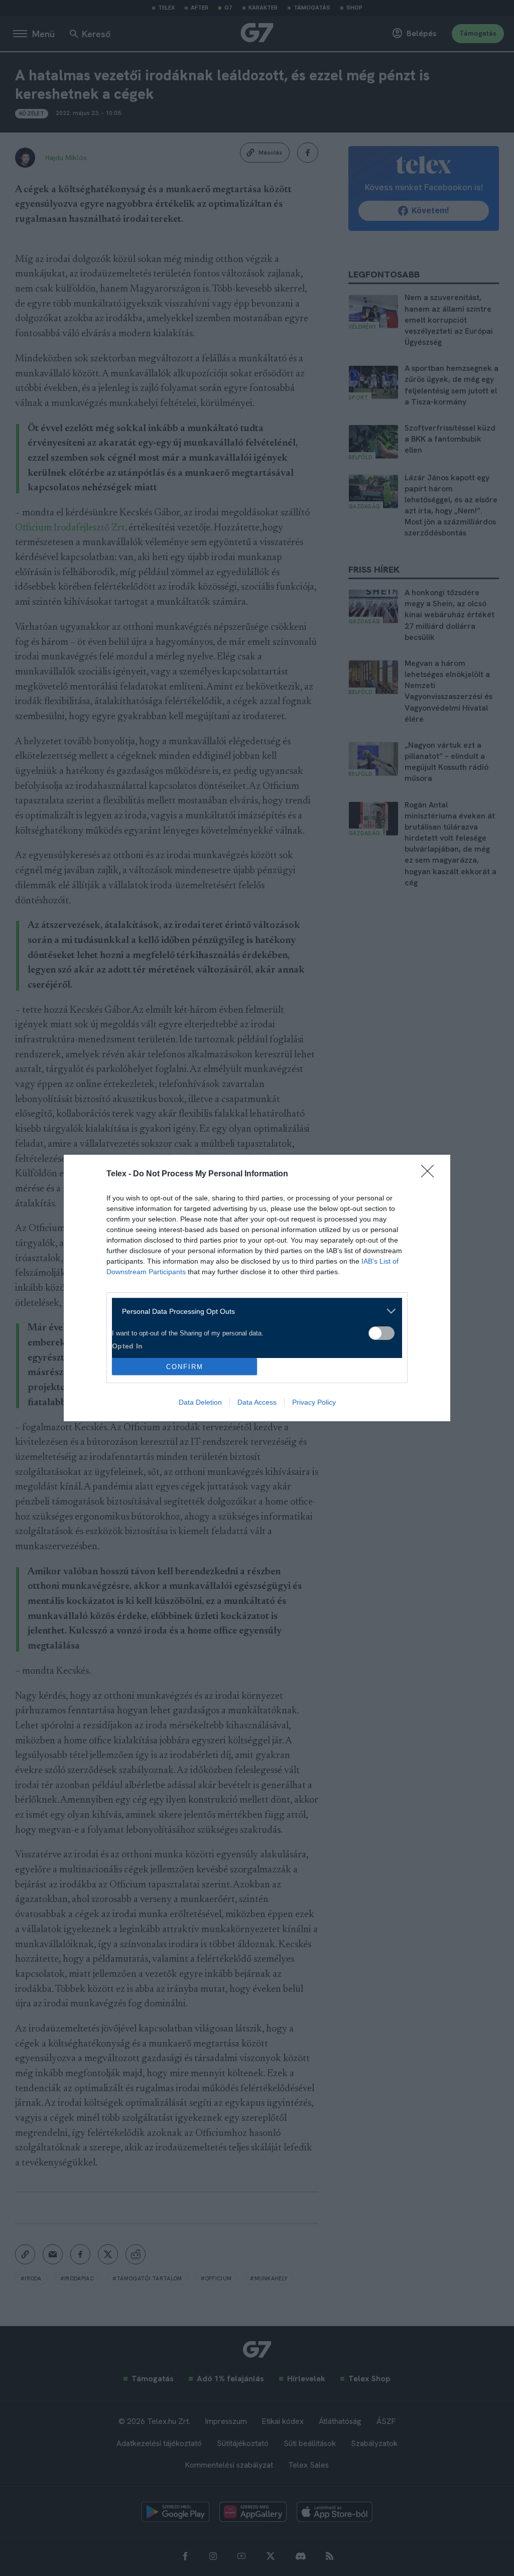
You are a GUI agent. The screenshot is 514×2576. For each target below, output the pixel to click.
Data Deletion (200, 1402)
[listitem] (253, 1311)
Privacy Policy (314, 1402)
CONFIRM (185, 1367)
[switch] (381, 1333)
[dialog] (257, 1288)
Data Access (257, 1402)
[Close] (431, 1174)
